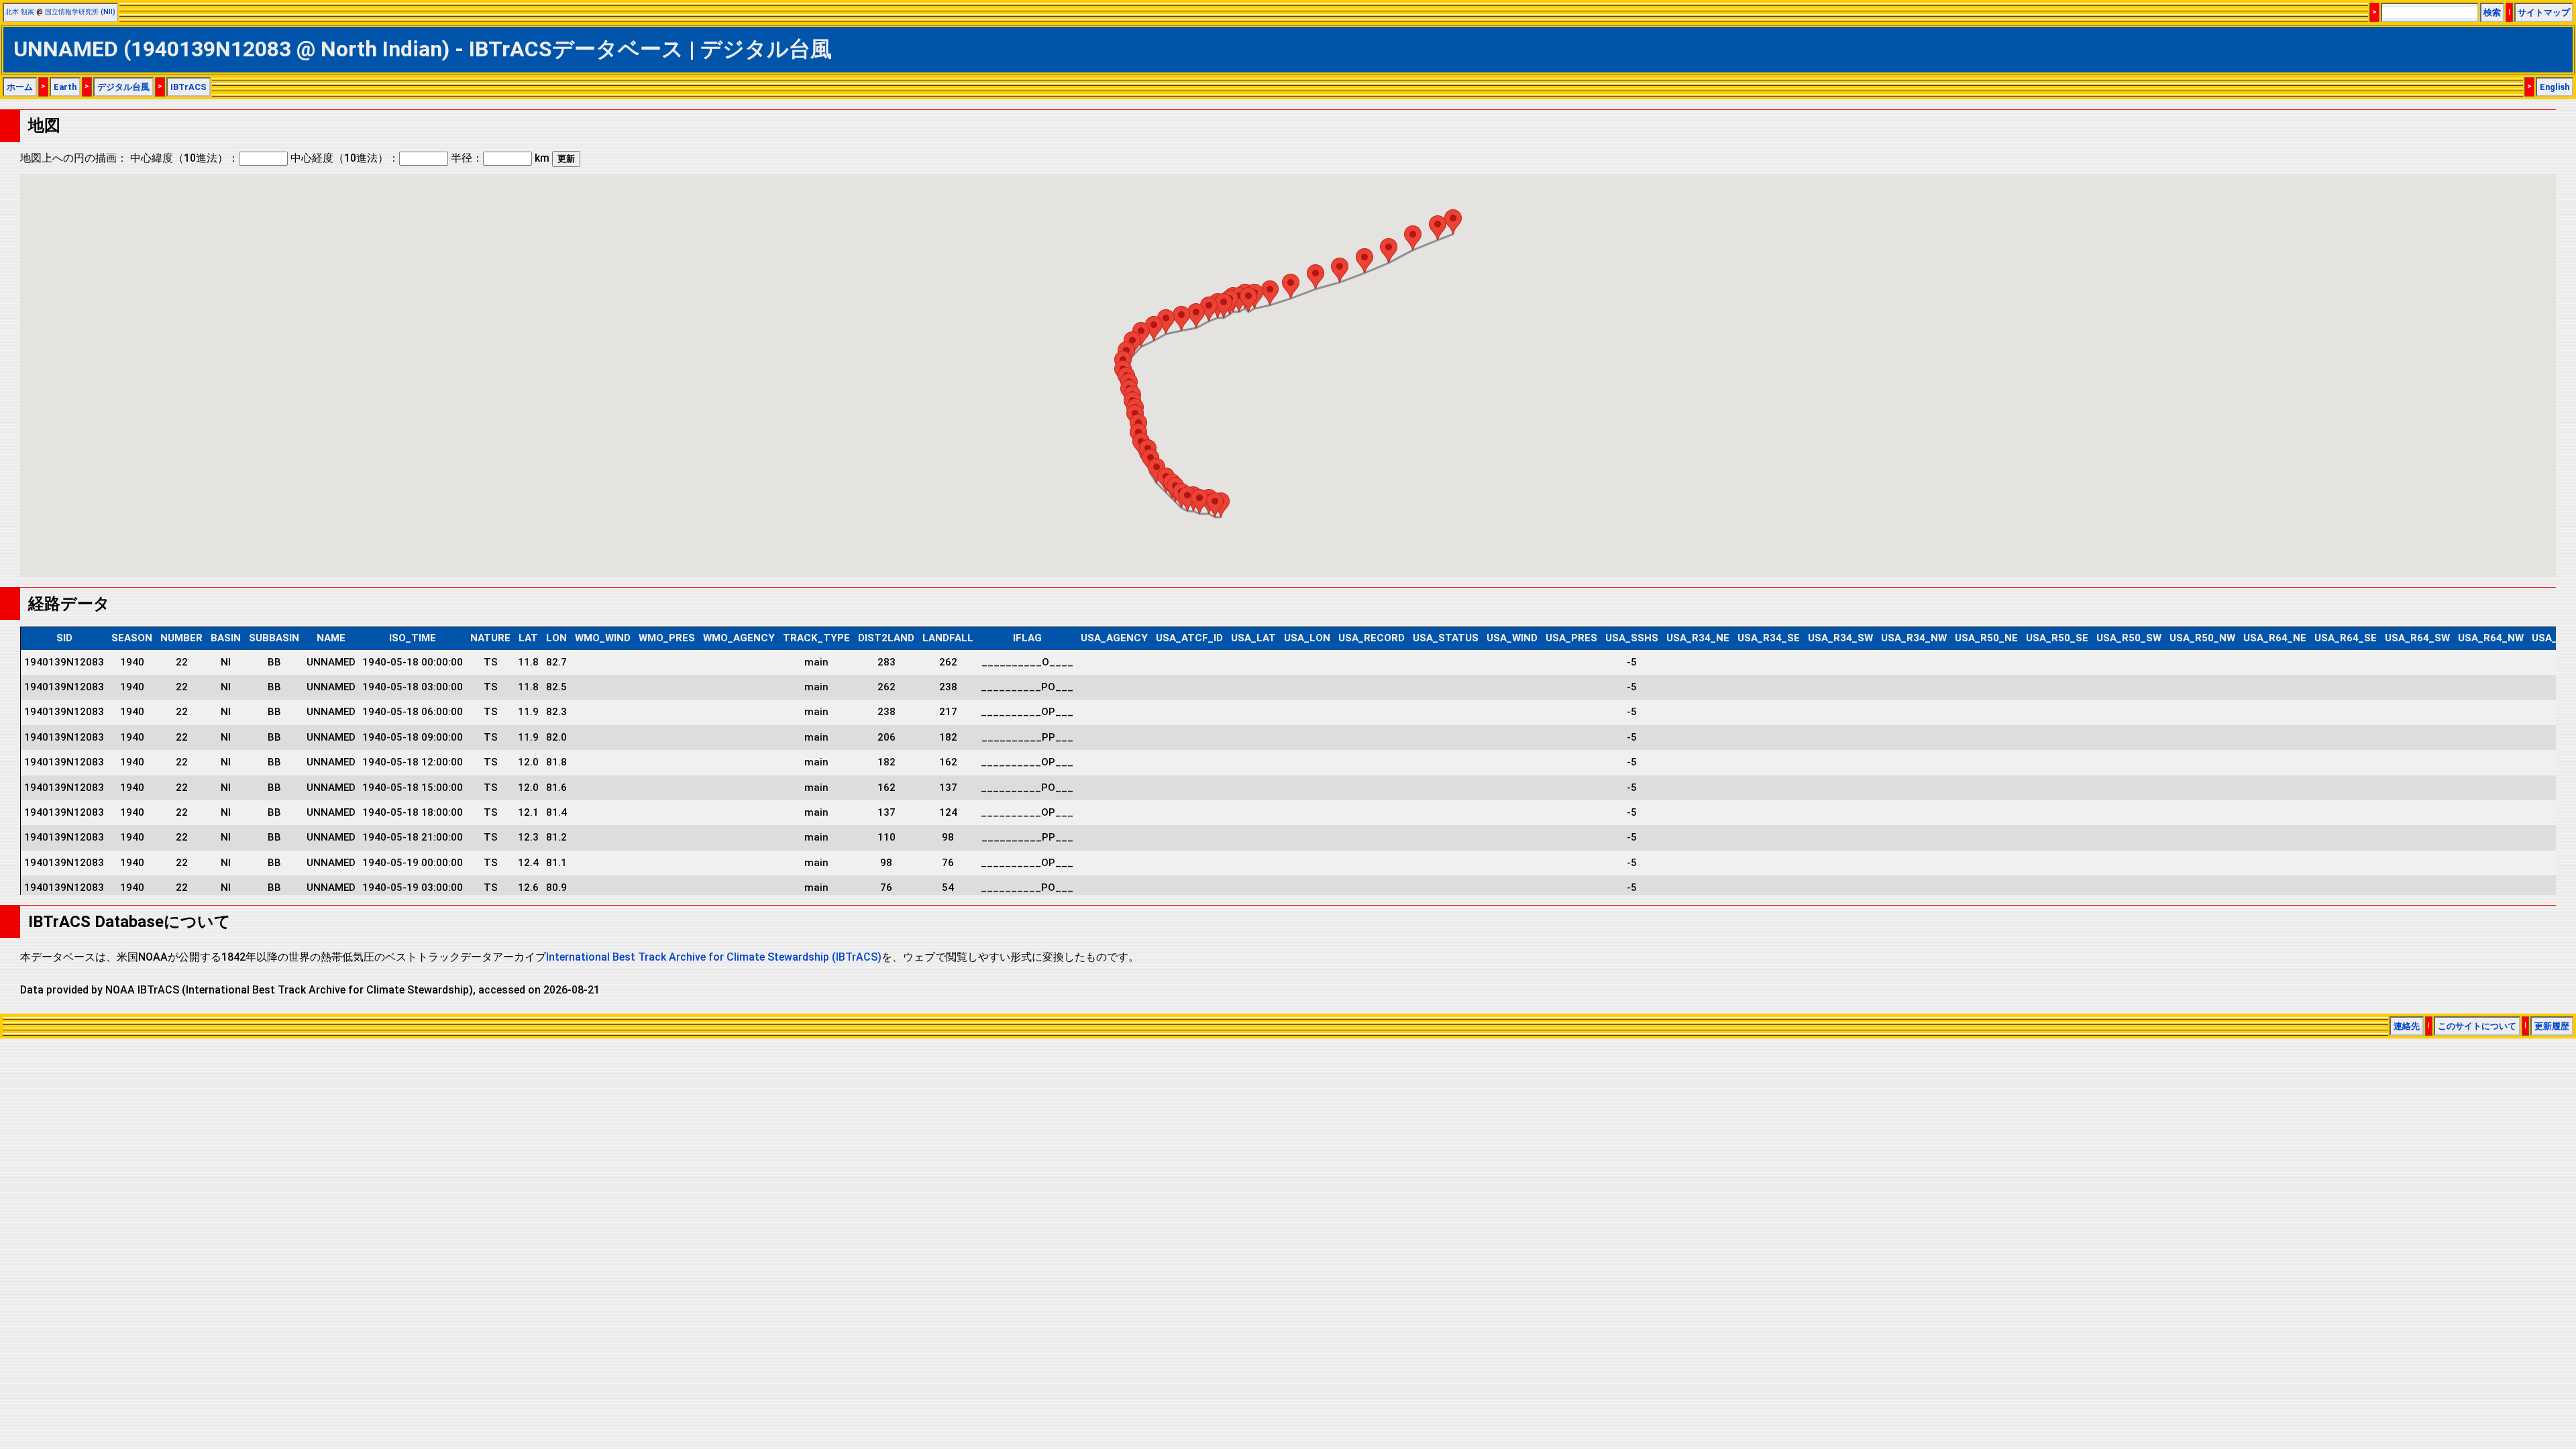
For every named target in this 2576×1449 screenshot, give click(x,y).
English (2555, 87)
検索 (2492, 12)
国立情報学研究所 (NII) (80, 12)
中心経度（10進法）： (345, 158)
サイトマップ (2544, 12)
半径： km (500, 158)
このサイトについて (2477, 1026)
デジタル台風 (123, 87)
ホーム (20, 87)
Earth (65, 87)
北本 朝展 (20, 12)
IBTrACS (189, 87)
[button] (1215, 505)
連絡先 (2407, 1026)
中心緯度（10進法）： (184, 158)
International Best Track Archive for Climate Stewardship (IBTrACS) (714, 957)
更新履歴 (2552, 1026)
